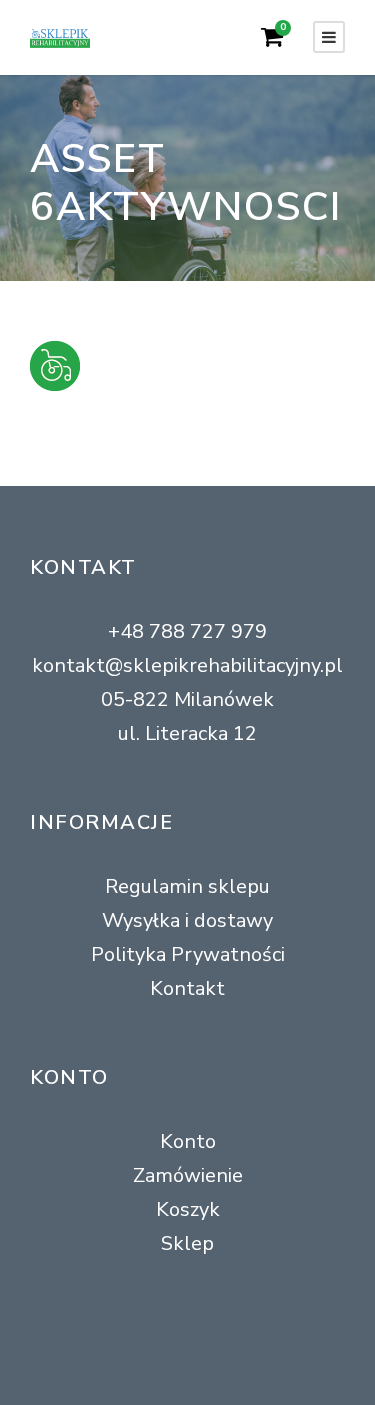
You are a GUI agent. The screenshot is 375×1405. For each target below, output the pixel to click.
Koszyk (188, 1209)
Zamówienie (188, 1175)
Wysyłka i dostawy (187, 920)
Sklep (187, 1243)
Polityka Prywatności (188, 954)
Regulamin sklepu (187, 886)
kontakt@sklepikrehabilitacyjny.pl (187, 665)
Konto (188, 1141)
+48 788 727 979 (187, 631)
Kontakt (187, 988)
